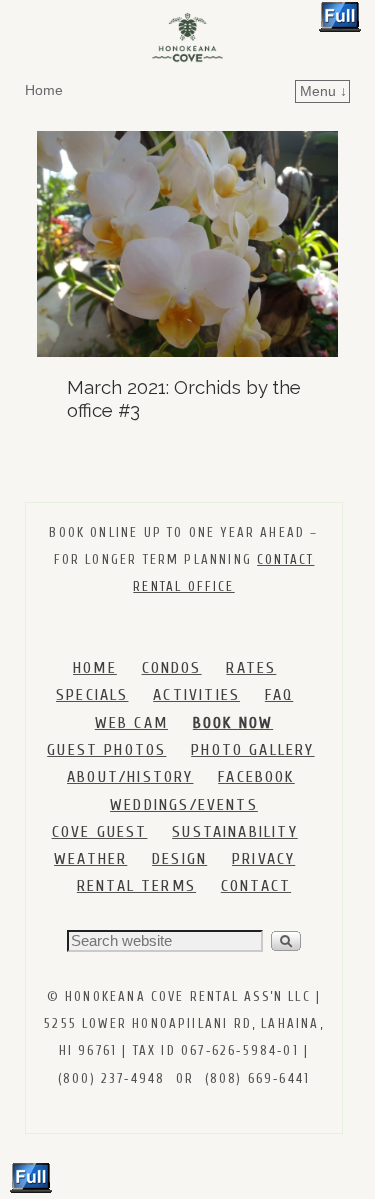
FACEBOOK (256, 777)
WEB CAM (131, 723)
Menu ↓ (323, 91)
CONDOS (172, 668)
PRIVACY (263, 859)
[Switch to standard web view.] (340, 17)
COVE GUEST (100, 832)
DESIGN (179, 859)
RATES (251, 668)
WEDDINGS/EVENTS (184, 805)
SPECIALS (92, 695)
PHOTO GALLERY (252, 750)
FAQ (279, 695)
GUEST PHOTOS (106, 750)
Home (44, 90)
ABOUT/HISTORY (130, 777)
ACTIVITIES (196, 695)
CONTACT (256, 886)
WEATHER (90, 859)
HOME (95, 668)
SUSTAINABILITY (235, 832)
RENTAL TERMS (136, 886)
